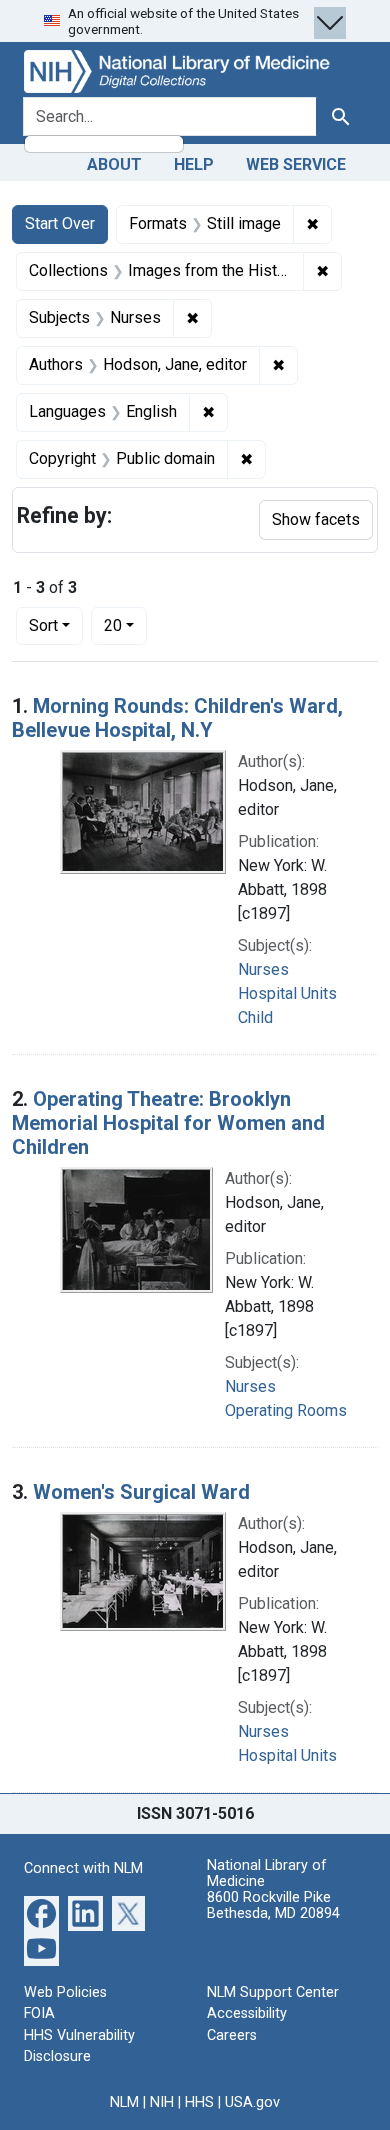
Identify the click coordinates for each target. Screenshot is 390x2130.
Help (194, 164)
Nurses (263, 969)
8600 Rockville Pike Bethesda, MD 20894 (273, 1905)
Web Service (296, 164)
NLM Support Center (273, 1992)
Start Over (60, 223)
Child (255, 1017)
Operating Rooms (286, 1410)
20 (125, 625)
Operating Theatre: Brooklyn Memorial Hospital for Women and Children (168, 1123)
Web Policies (65, 1992)
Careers (232, 2035)
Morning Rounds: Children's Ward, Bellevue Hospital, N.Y (177, 718)
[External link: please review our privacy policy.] (41, 1911)
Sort (43, 625)
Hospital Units (287, 993)
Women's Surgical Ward (141, 1492)
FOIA (39, 2013)
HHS (199, 2102)
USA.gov (252, 2102)
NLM (124, 2102)
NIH (162, 2102)
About (114, 164)
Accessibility (247, 2013)
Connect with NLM (83, 1868)
